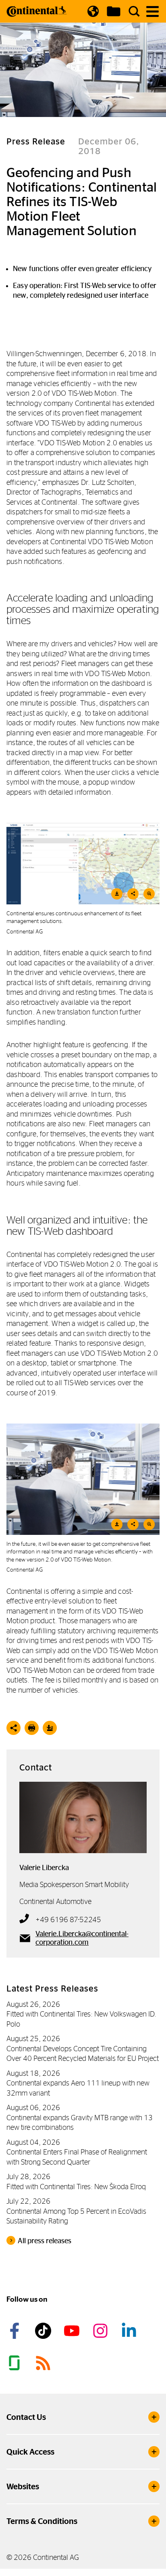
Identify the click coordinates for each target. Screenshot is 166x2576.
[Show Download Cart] (114, 11)
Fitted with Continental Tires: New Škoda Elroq (76, 2187)
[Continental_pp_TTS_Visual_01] (83, 1479)
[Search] (134, 11)
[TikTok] (44, 2331)
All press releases (45, 2241)
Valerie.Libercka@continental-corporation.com (82, 1938)
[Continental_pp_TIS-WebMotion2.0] (83, 863)
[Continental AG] (37, 11)
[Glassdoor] (16, 2363)
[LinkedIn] (130, 2331)
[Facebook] (16, 2331)
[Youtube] (73, 2331)
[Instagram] (102, 2331)
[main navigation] (153, 11)
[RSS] (44, 2363)
